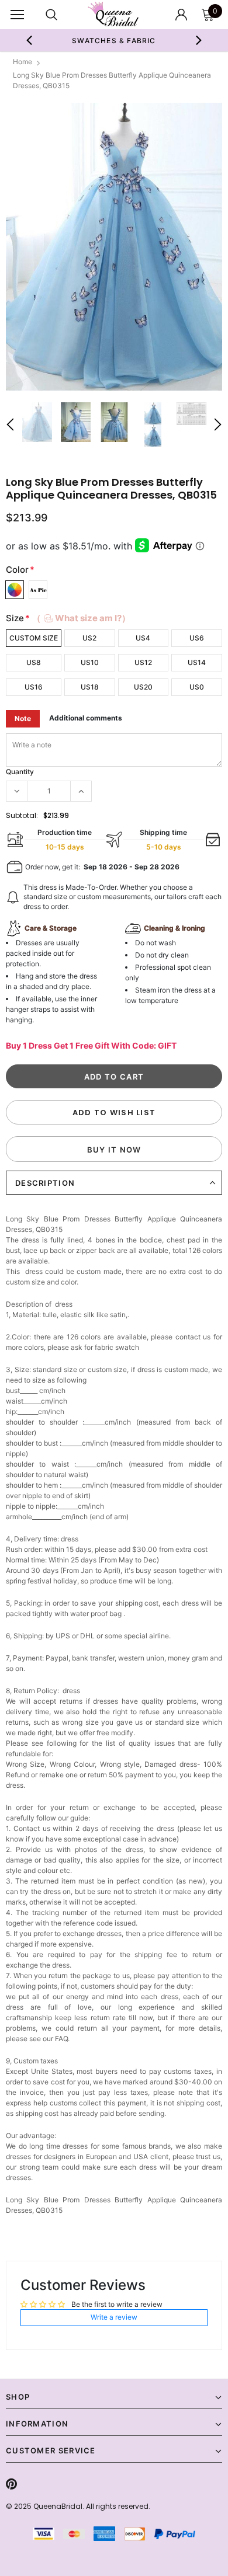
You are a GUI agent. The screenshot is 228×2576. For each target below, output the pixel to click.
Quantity (20, 772)
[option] (114, 247)
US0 (197, 687)
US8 (34, 662)
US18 (90, 687)
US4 (143, 638)
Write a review (114, 2317)
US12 (143, 662)
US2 (89, 638)
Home (23, 62)
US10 (90, 662)
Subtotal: (22, 815)
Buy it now (114, 1150)
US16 (34, 687)
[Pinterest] (11, 2484)
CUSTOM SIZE (34, 638)
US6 (197, 638)
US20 (143, 687)
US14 (197, 662)
